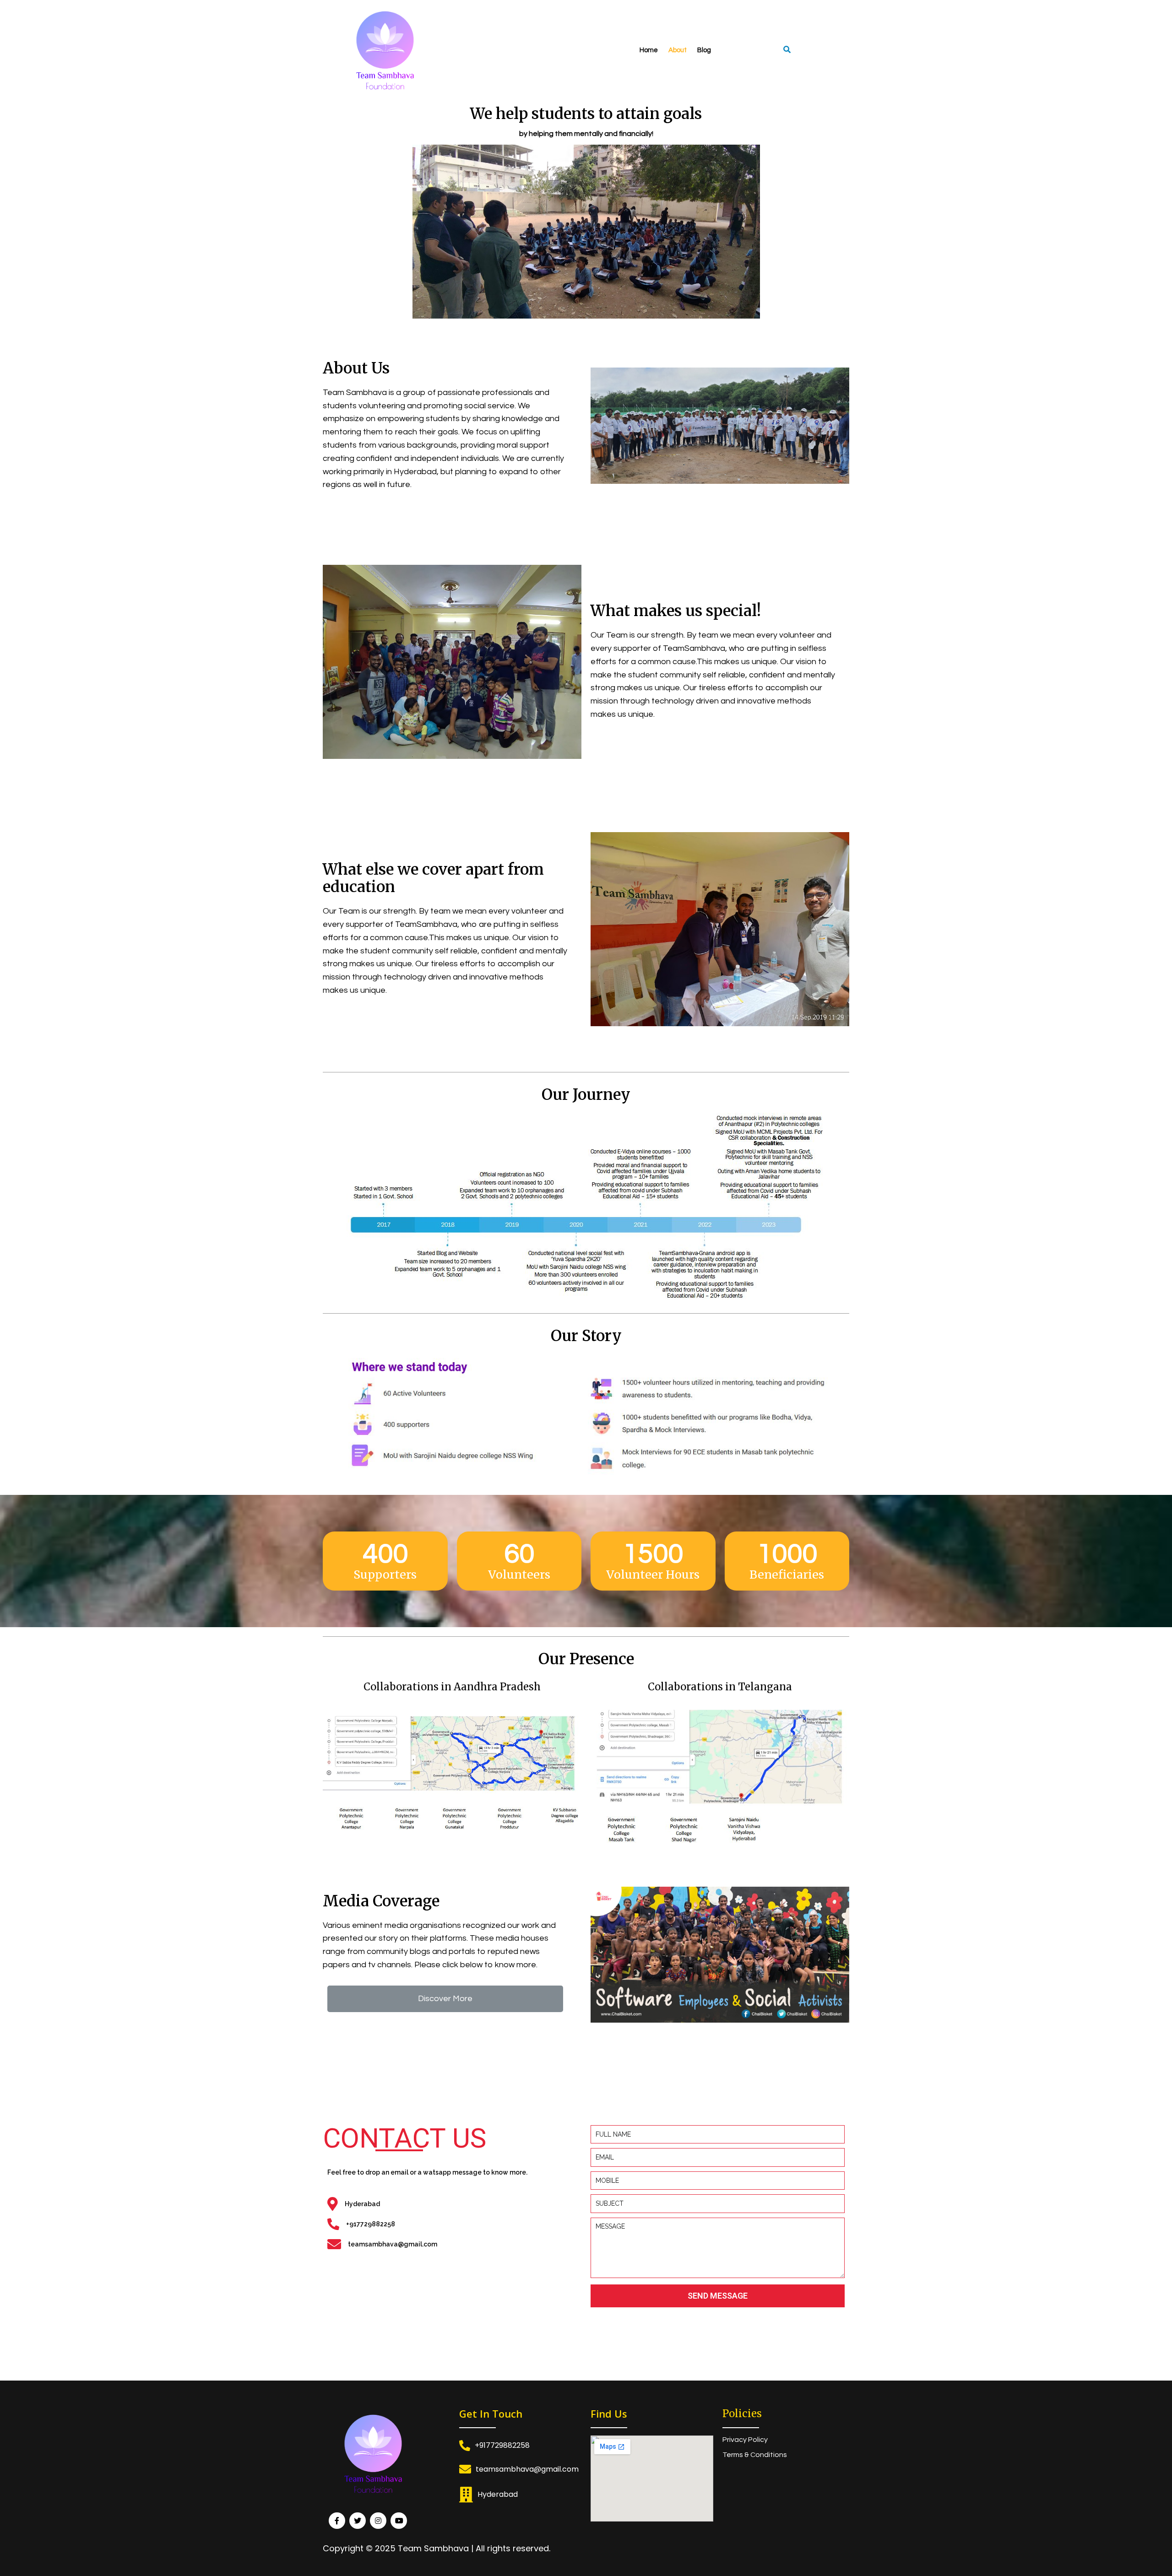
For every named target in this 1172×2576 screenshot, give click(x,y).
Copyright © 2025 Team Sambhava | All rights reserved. (437, 2548)
